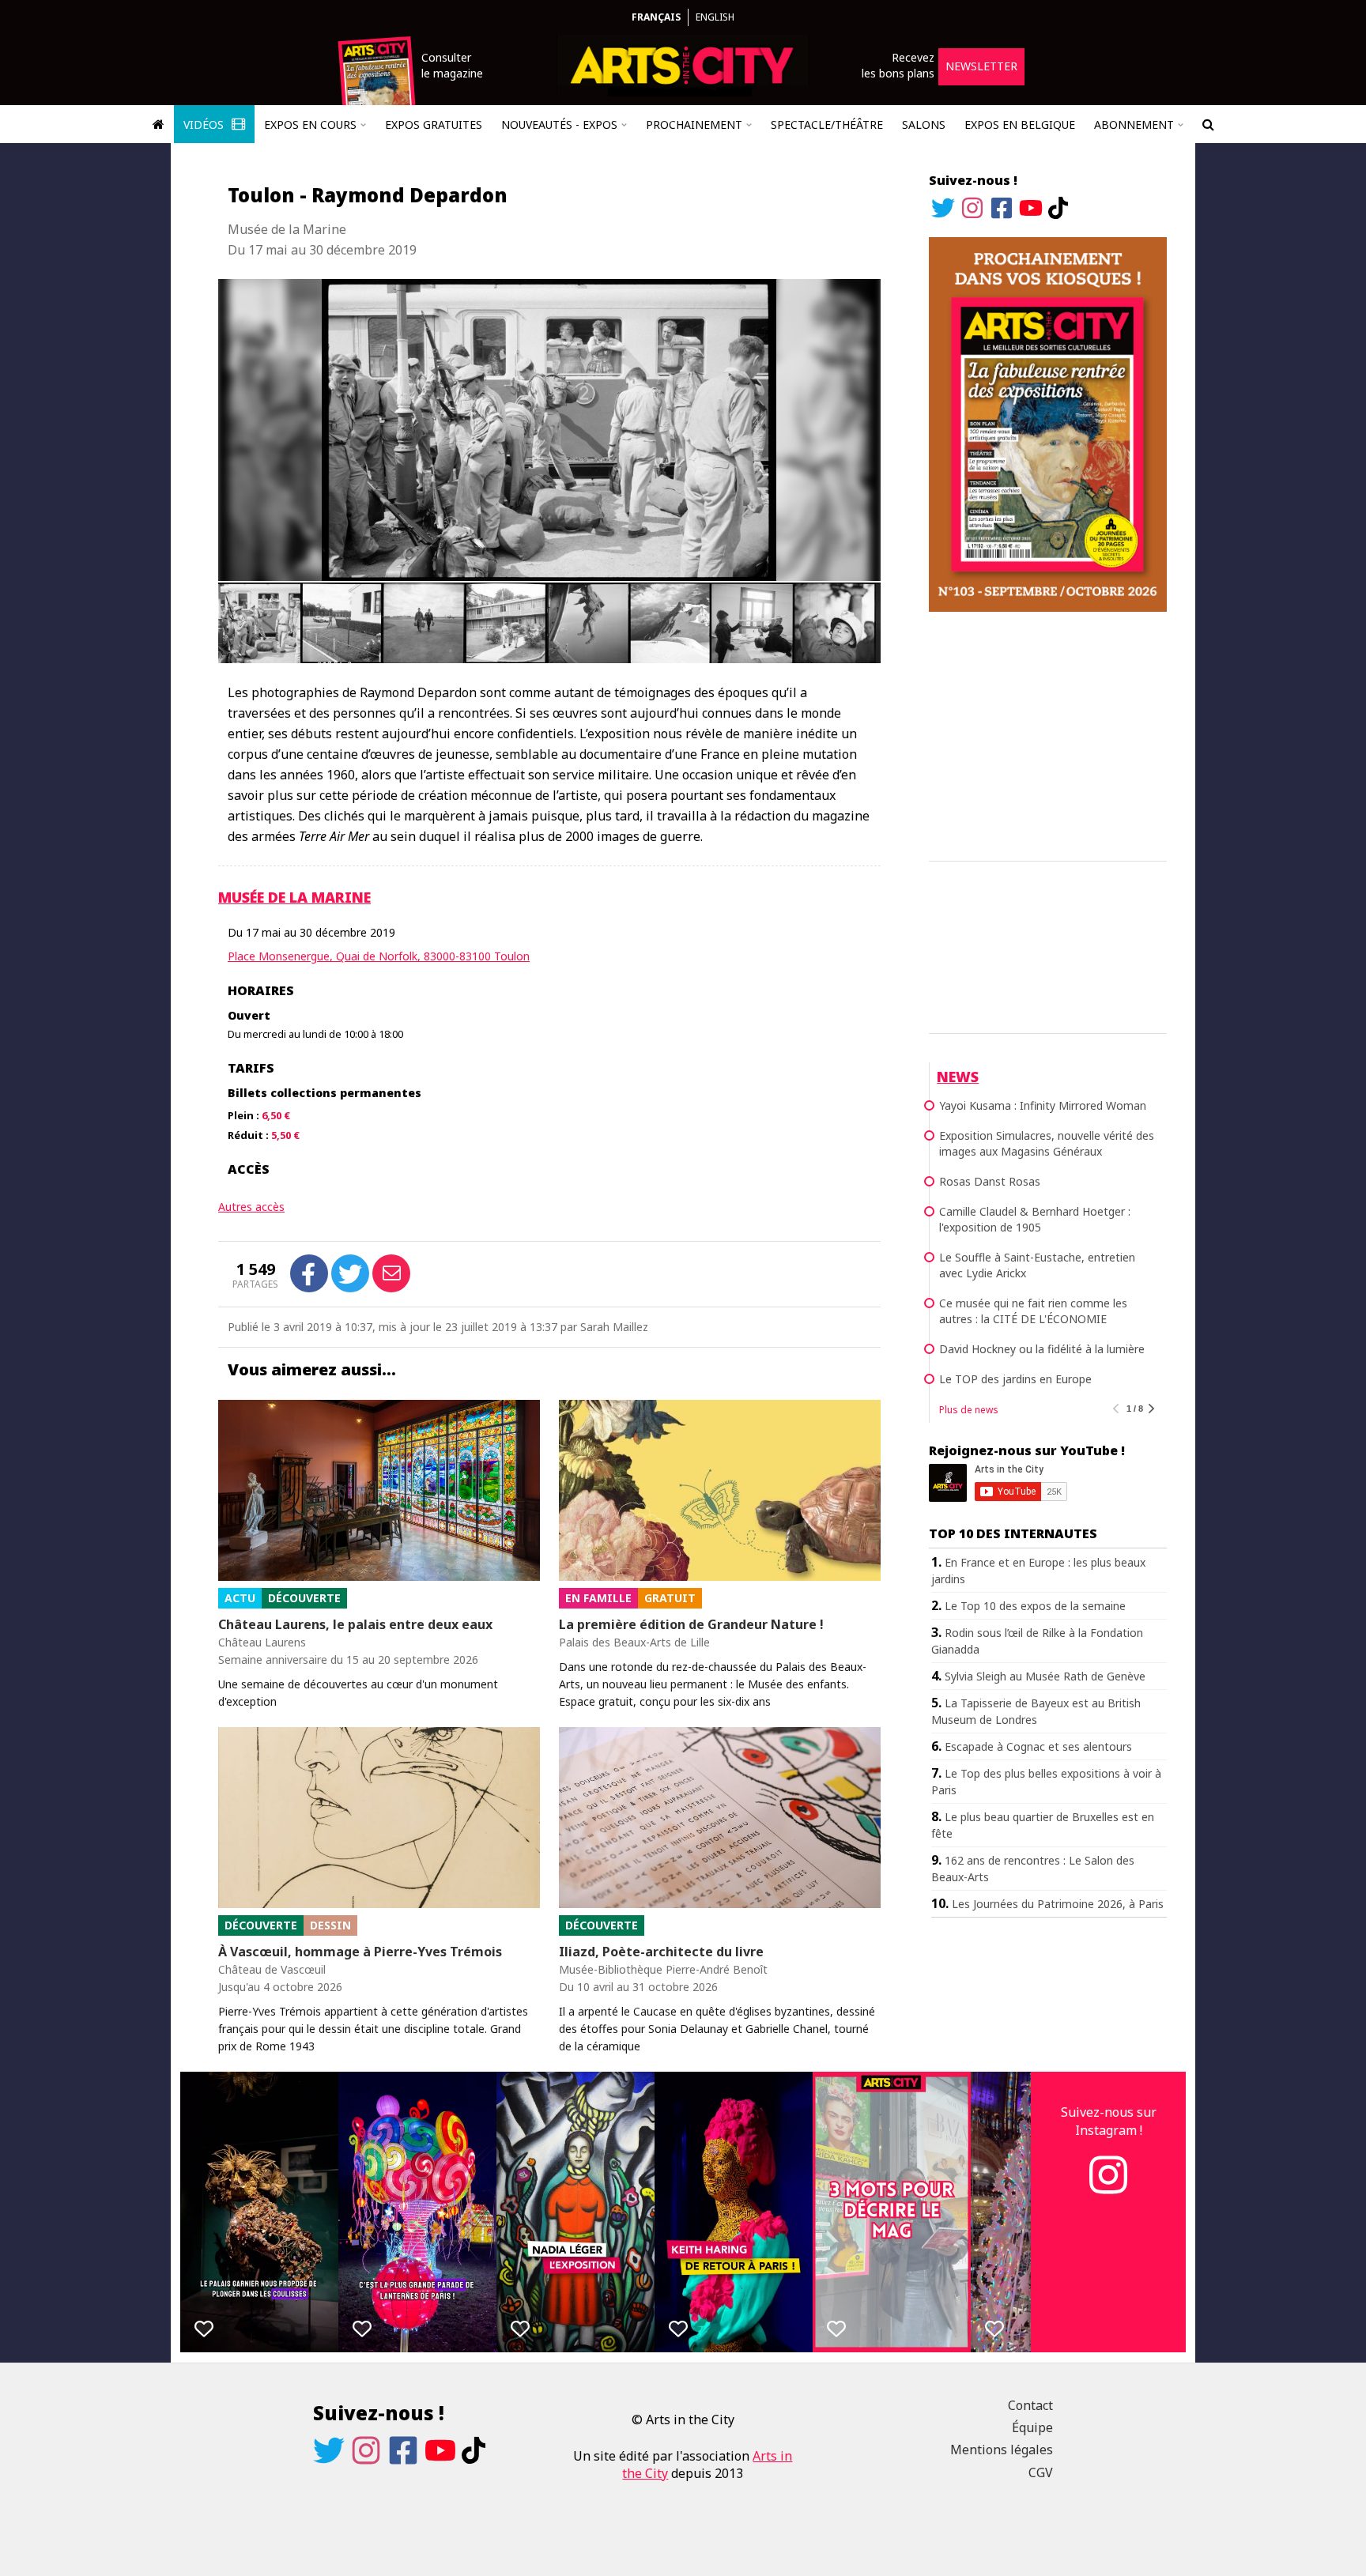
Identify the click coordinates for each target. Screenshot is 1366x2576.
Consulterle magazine (452, 65)
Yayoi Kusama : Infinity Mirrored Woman (1043, 1105)
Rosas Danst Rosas (990, 1181)
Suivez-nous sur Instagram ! (1109, 2121)
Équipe (1032, 2427)
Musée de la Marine (294, 897)
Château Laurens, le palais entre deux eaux (355, 1624)
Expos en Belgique (1020, 124)
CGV (1041, 2472)
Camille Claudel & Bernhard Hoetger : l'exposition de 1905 (1035, 1219)
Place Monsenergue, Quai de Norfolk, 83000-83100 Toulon (379, 956)
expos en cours (310, 124)
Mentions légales (1002, 2450)
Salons (924, 124)
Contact (1030, 2405)
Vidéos (205, 124)
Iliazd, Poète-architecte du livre (661, 1952)
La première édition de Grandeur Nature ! (691, 1624)
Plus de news (969, 1410)
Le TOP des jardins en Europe (1015, 1379)
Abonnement (1134, 124)
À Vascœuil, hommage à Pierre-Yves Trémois (360, 1952)
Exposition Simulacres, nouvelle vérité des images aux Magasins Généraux (1047, 1143)
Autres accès (251, 1207)
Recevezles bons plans (898, 65)
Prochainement (694, 124)
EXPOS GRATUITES (434, 124)
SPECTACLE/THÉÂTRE (827, 124)
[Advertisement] (1048, 734)
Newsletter (981, 66)
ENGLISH (715, 17)
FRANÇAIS (656, 17)
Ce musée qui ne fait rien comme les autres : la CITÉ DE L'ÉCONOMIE (1033, 1311)
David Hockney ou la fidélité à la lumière (1042, 1349)
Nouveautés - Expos (559, 124)
